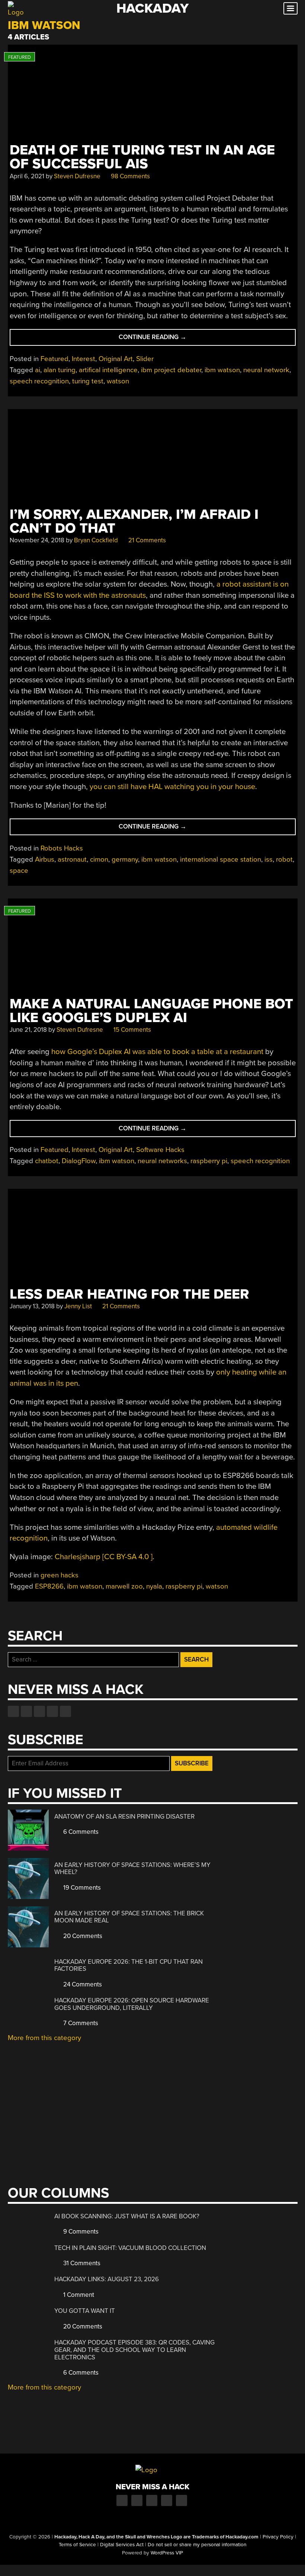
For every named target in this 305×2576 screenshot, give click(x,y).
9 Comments (80, 2232)
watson (118, 381)
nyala (154, 1586)
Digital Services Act (122, 2545)
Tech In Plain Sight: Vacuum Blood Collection (130, 2248)
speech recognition (39, 381)
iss (269, 859)
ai (38, 370)
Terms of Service (77, 2545)
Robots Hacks (62, 848)
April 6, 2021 (27, 176)
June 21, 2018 (28, 1030)
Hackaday (152, 8)
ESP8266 (49, 1586)
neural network (266, 370)
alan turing (60, 370)
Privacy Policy (278, 2537)
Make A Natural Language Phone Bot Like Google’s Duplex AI (151, 1011)
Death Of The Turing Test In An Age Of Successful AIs (142, 157)
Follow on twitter (26, 1711)
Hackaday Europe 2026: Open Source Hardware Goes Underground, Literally (132, 2004)
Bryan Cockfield (96, 540)
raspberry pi (209, 1161)
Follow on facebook (13, 1711)
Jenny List (78, 1306)
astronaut (72, 859)
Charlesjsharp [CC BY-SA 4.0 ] (104, 1557)
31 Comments (81, 2263)
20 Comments (82, 1936)
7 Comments (80, 2023)
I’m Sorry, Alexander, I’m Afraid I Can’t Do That (134, 521)
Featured (54, 359)
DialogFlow (79, 1161)
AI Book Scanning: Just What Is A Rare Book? (127, 2216)
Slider (145, 359)
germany (125, 859)
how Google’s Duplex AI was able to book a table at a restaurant (157, 1052)
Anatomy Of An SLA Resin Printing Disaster (124, 1817)
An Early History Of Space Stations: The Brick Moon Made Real (129, 1917)
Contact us (65, 1711)
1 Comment (78, 2295)
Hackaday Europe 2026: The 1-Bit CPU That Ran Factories (129, 1965)
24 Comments (82, 1984)
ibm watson (222, 370)
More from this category (44, 2038)
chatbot (47, 1161)
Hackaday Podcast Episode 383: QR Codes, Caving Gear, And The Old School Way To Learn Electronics (134, 2350)
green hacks (60, 1575)
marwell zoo (124, 1586)
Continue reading (169, 339)
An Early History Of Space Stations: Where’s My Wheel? (132, 1869)
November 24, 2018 (37, 540)
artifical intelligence (108, 370)
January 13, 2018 (32, 1306)
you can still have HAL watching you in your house (172, 787)
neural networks (162, 1161)
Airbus (45, 859)
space (19, 871)
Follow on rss (52, 1711)
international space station (221, 859)
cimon (99, 859)
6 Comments (80, 1832)
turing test (88, 381)
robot (284, 859)
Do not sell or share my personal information (197, 2545)
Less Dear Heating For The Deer (129, 1294)
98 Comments (130, 176)
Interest (84, 359)
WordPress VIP (167, 2553)
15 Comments (131, 1030)
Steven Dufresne (77, 176)
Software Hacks (160, 1150)
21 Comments (146, 540)
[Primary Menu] (290, 8)
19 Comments (81, 1888)
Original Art (116, 359)
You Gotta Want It (85, 2311)
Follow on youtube (39, 1711)
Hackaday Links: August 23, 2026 (107, 2279)
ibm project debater (171, 370)
